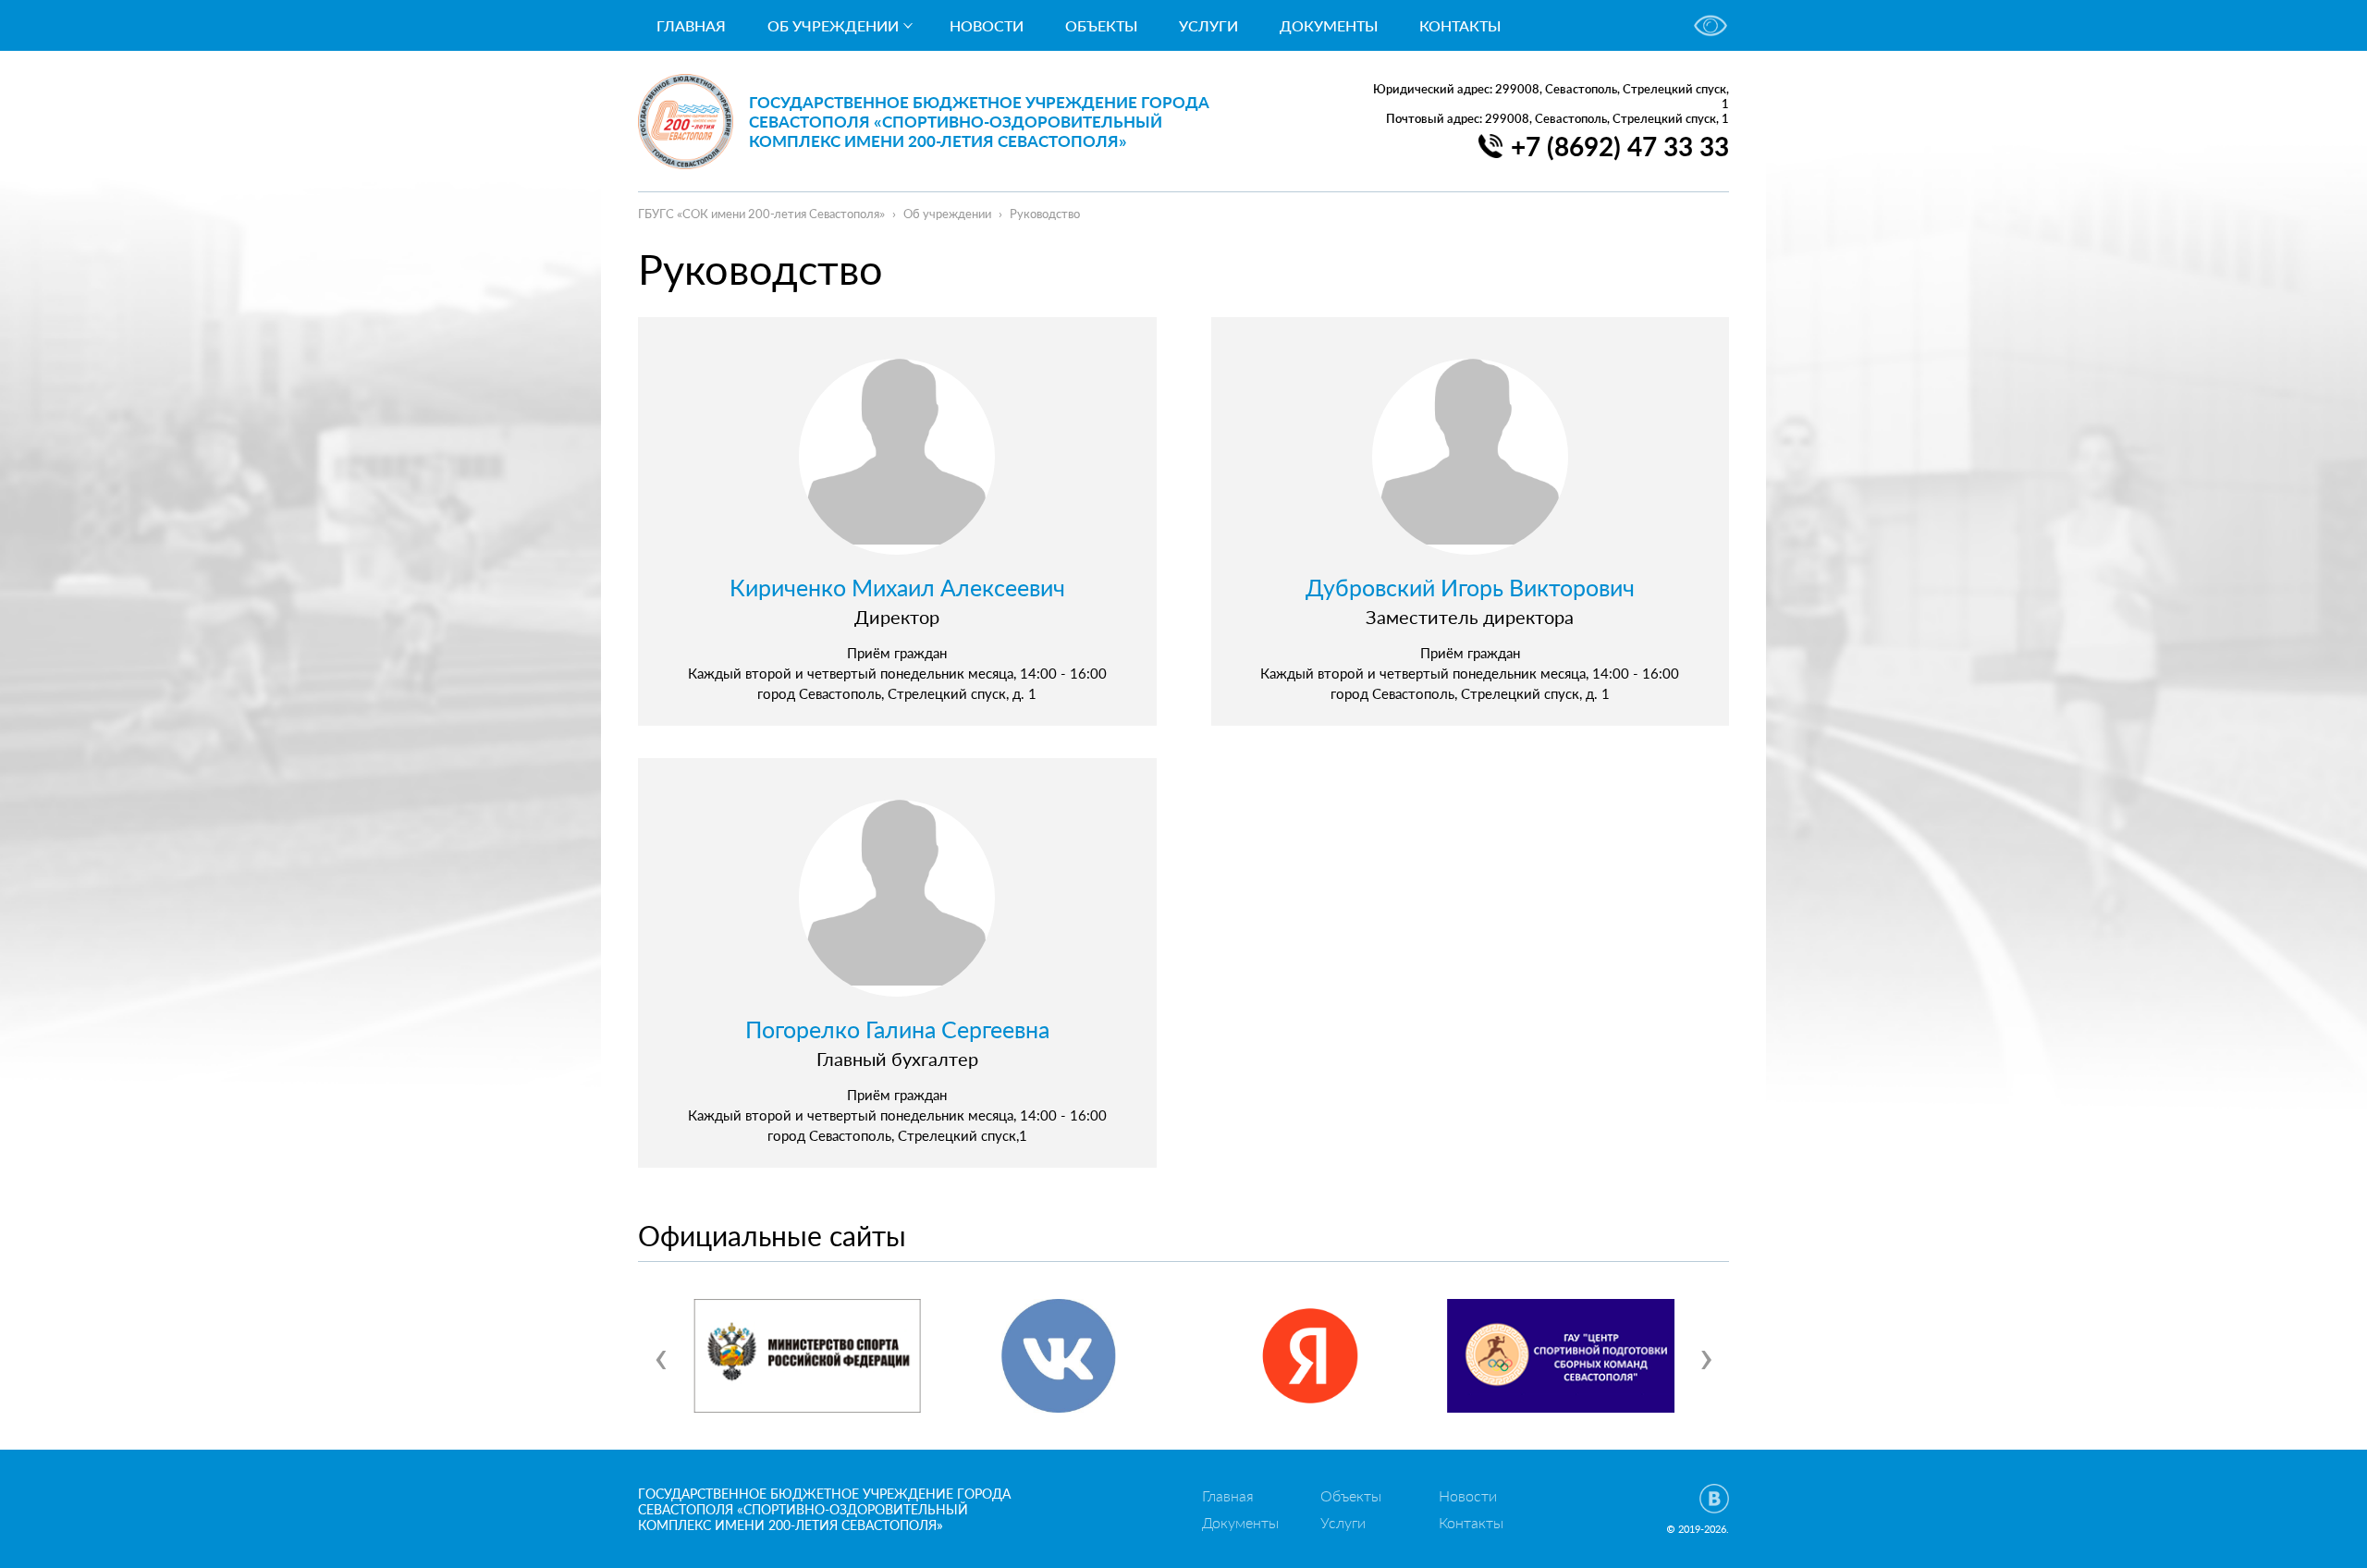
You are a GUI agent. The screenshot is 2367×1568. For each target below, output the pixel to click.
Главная (691, 25)
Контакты (1460, 25)
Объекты (1101, 25)
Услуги (1208, 25)
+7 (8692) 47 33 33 (1620, 146)
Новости (987, 25)
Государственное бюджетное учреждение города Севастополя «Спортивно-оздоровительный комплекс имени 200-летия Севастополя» (979, 122)
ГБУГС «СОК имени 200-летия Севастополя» (761, 214)
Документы (1329, 25)
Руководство (1045, 214)
